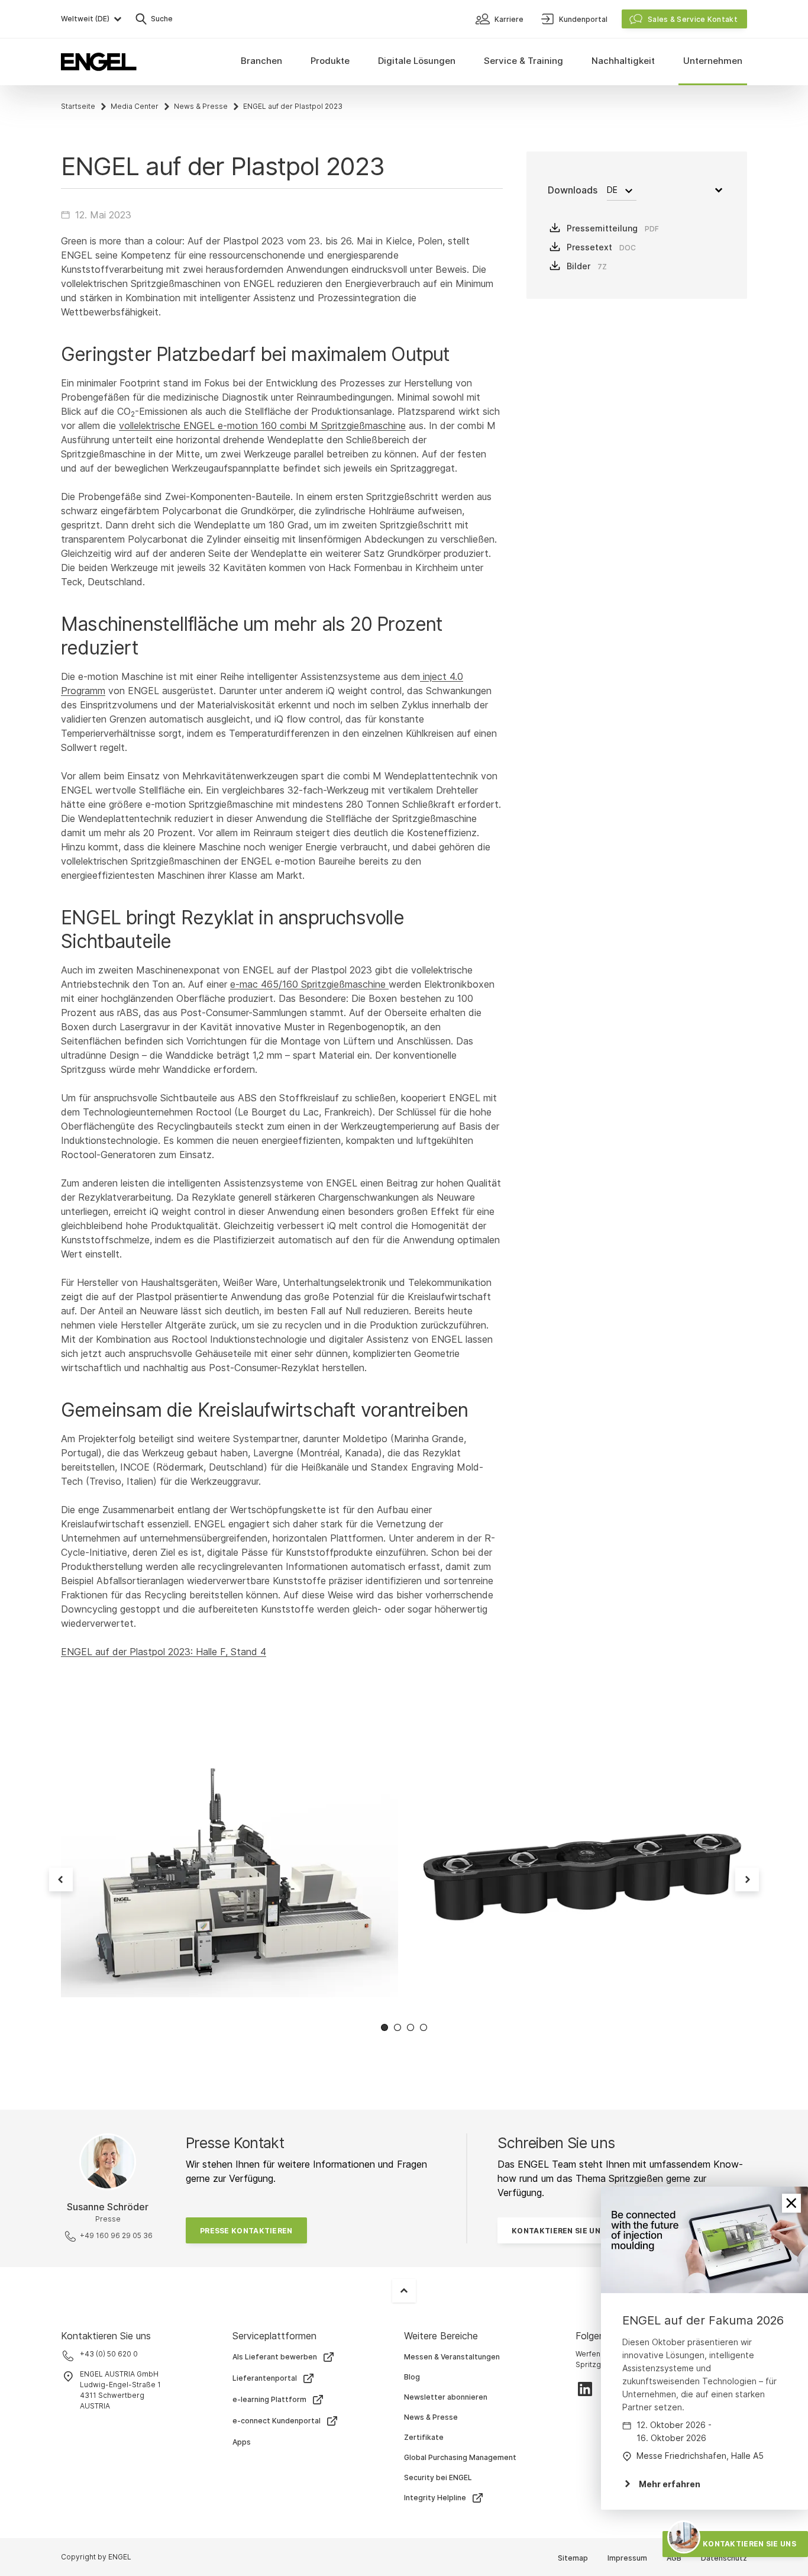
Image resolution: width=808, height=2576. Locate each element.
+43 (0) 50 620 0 (109, 2354)
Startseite (78, 106)
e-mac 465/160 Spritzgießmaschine (309, 984)
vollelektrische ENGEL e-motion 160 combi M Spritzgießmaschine (262, 425)
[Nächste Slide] (747, 1879)
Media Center (135, 106)
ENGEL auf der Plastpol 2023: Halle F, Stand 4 (164, 1652)
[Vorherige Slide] (61, 1879)
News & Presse (201, 106)
